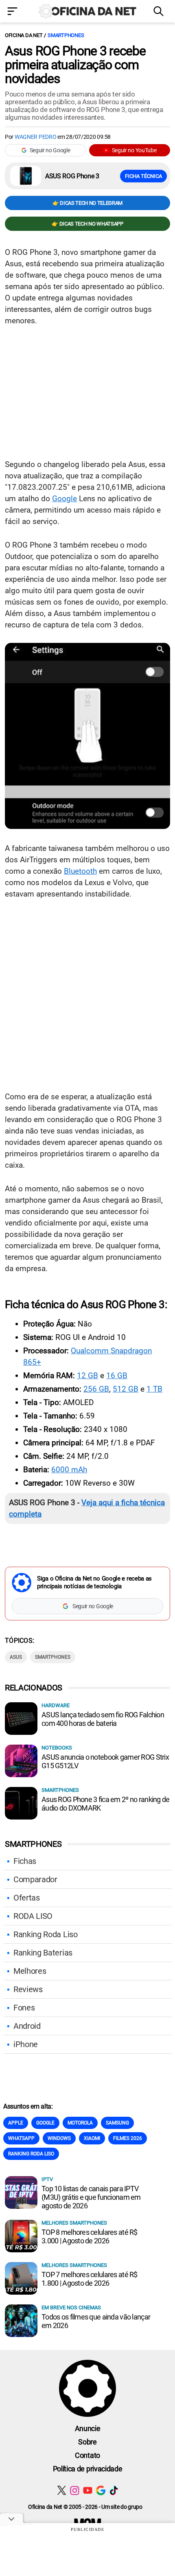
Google (65, 499)
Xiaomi (92, 2138)
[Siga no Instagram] (75, 2490)
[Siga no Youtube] (88, 2490)
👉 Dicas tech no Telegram (87, 203)
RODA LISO (33, 1916)
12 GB (87, 1376)
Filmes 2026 (128, 2138)
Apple (16, 2123)
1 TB (154, 1389)
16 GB (117, 1376)
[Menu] (15, 12)
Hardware (56, 1705)
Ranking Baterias (43, 1953)
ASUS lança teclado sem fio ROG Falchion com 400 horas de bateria (103, 1719)
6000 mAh (69, 1470)
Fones (24, 2008)
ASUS (16, 1657)
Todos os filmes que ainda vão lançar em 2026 (96, 2321)
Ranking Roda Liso (46, 1934)
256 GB (96, 1389)
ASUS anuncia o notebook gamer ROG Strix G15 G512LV (105, 1761)
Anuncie (88, 2428)
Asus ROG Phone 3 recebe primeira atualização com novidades (75, 65)
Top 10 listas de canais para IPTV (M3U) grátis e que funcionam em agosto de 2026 (91, 2197)
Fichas (25, 1861)
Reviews (28, 1989)
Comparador (35, 1879)
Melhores (30, 1971)
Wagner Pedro (36, 137)
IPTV (47, 2179)
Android (27, 2026)
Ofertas (27, 1898)
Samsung (117, 2123)
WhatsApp (21, 2138)
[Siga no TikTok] (114, 2490)
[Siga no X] (62, 2490)
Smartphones (66, 35)
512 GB (126, 1389)
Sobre (87, 2442)
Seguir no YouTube (134, 150)
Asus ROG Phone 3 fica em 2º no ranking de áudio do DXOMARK (105, 1804)
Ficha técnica (143, 176)
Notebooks (57, 1748)
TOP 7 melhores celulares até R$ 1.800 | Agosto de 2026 (90, 2279)
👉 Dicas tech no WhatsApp (87, 224)
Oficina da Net (24, 35)
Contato (87, 2455)
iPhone (26, 2044)
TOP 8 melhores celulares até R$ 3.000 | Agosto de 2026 (90, 2236)
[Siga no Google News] (101, 2490)
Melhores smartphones (74, 2223)
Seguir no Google (50, 150)
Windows (59, 2138)
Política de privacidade (88, 2469)
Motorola (80, 2123)
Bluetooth (80, 871)
